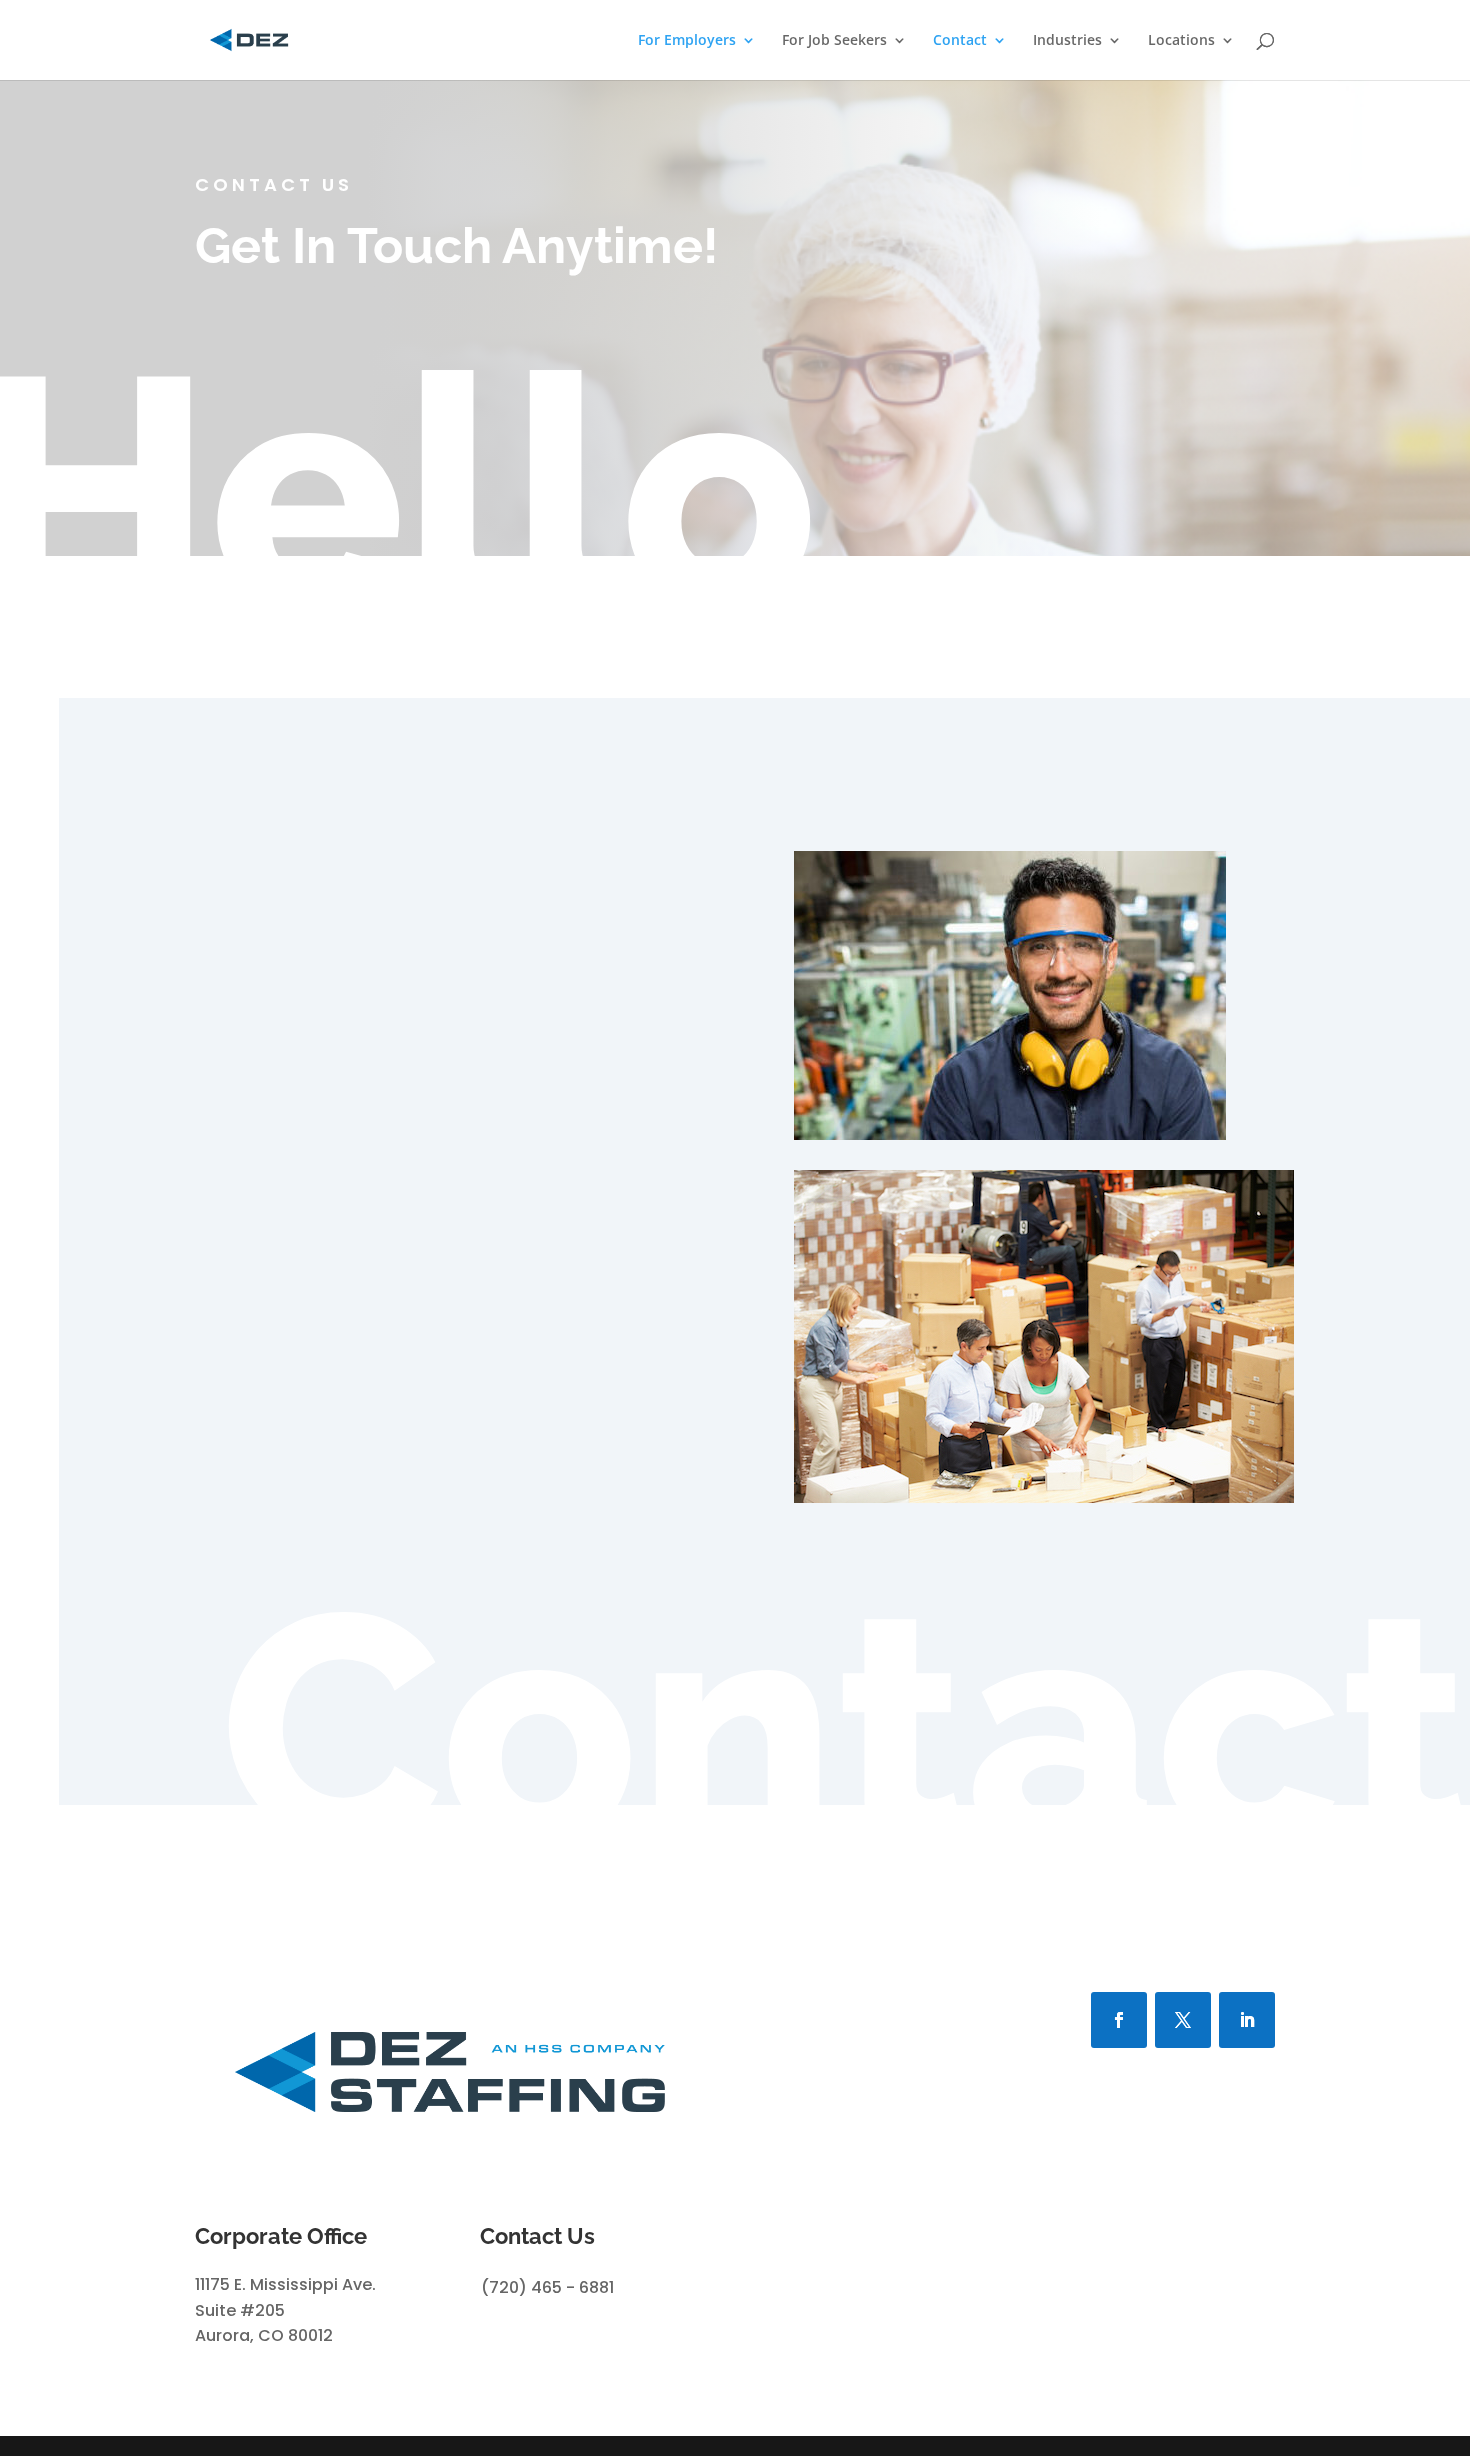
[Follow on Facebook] (1119, 2020)
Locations (1181, 41)
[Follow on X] (1183, 2020)
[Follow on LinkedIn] (1247, 2020)
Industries (1067, 41)
